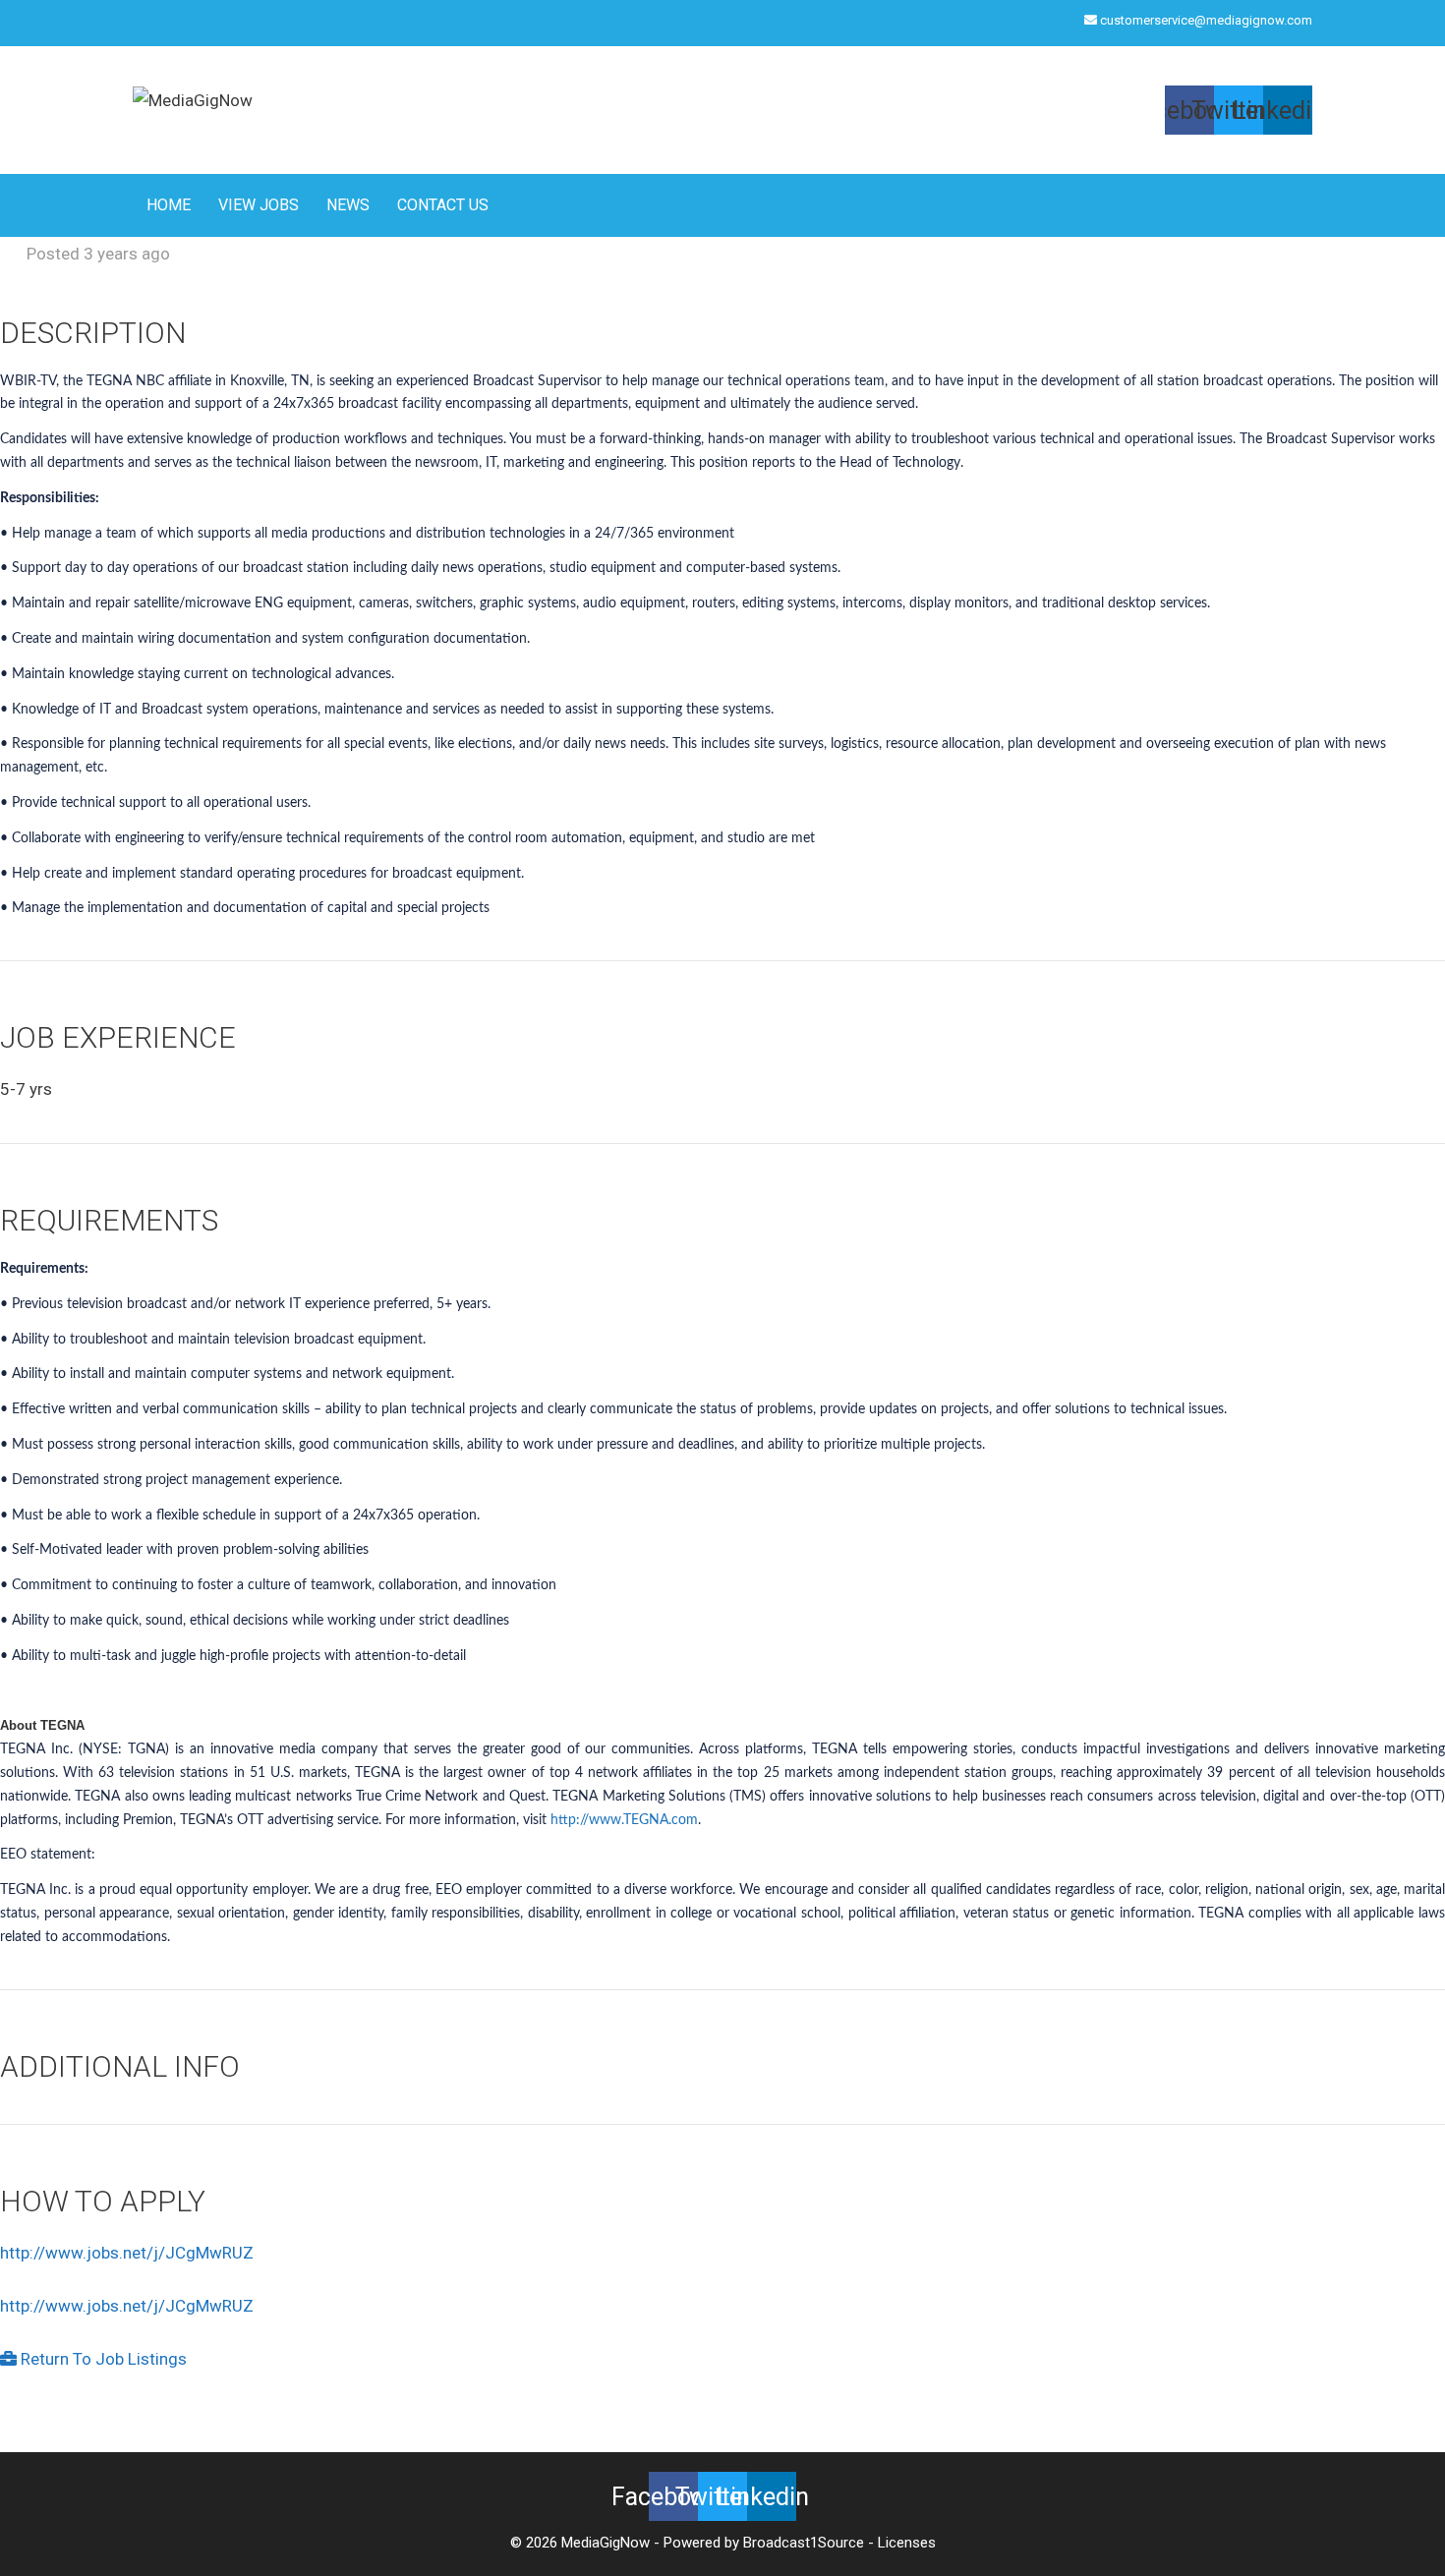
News (348, 205)
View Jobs (259, 205)
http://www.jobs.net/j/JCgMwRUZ (127, 2253)
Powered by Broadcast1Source (764, 2543)
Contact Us (443, 205)
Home (169, 205)
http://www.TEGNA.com (624, 1820)
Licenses (907, 2543)
